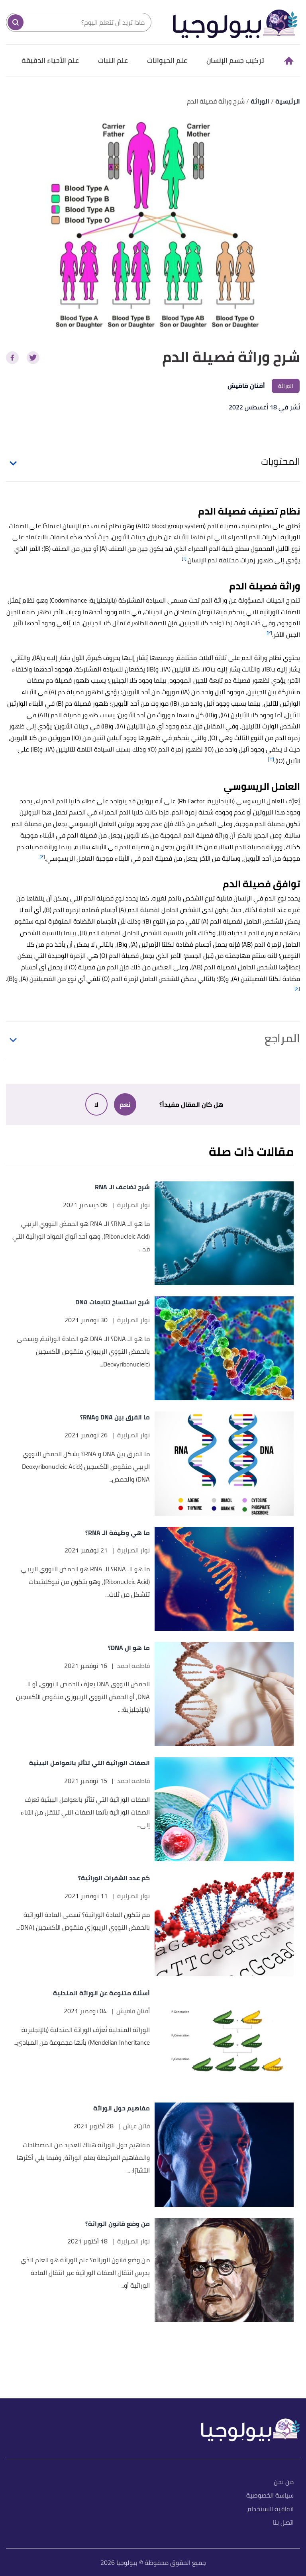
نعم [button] (125, 1104)
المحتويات (280, 461)
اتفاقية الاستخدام (271, 2509)
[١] (184, 558)
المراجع (282, 1038)
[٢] (269, 633)
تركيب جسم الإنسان (235, 60)
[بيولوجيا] (235, 22)
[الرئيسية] (288, 61)
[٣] (271, 759)
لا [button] (96, 1104)
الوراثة (286, 386)
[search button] (16, 22)
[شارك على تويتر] (33, 358)
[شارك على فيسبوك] (12, 358)
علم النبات (113, 60)
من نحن (284, 2482)
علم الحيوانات (167, 60)
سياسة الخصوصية (270, 2496)
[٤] (42, 856)
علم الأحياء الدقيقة (50, 60)
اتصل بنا (283, 2523)
